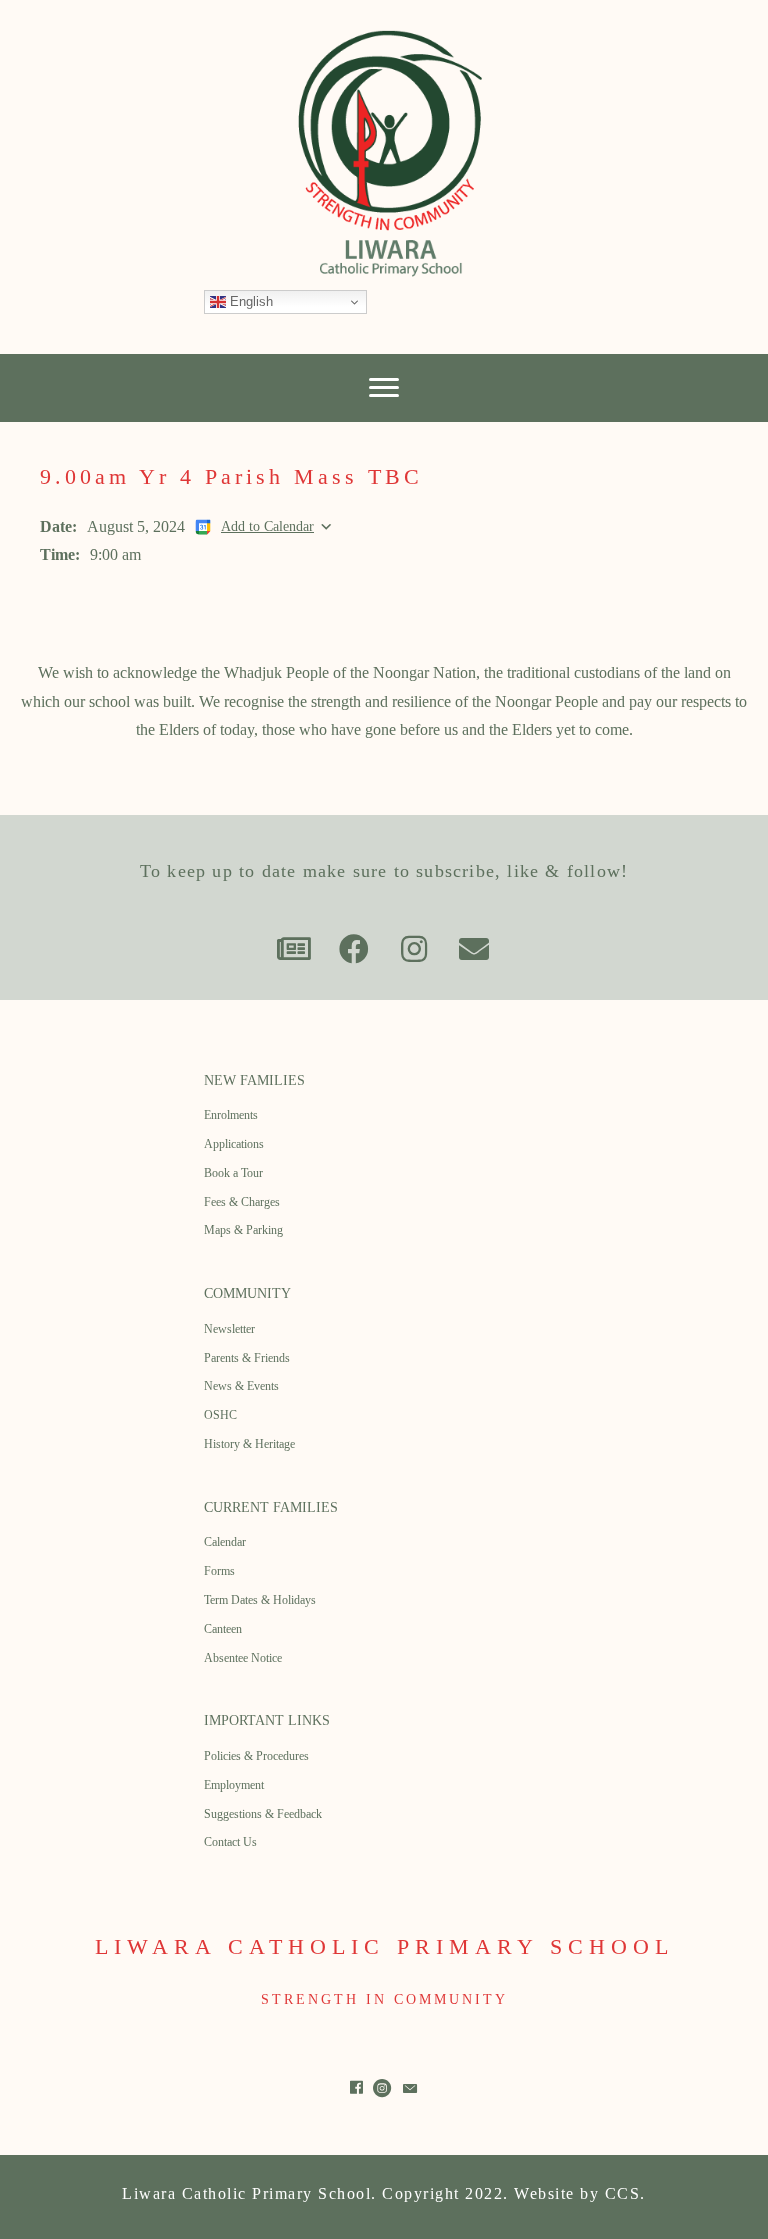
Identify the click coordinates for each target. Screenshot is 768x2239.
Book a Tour (233, 1173)
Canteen (223, 1629)
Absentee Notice (243, 1658)
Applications (234, 1144)
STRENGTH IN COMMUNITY (384, 1999)
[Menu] (384, 388)
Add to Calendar (267, 526)
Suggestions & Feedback (263, 1814)
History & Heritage (249, 1444)
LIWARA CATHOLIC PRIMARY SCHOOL (384, 1946)
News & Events (241, 1386)
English (249, 301)
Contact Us (230, 1842)
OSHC (220, 1415)
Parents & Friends (247, 1358)
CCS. (625, 2193)
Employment (234, 1785)
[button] (294, 949)
